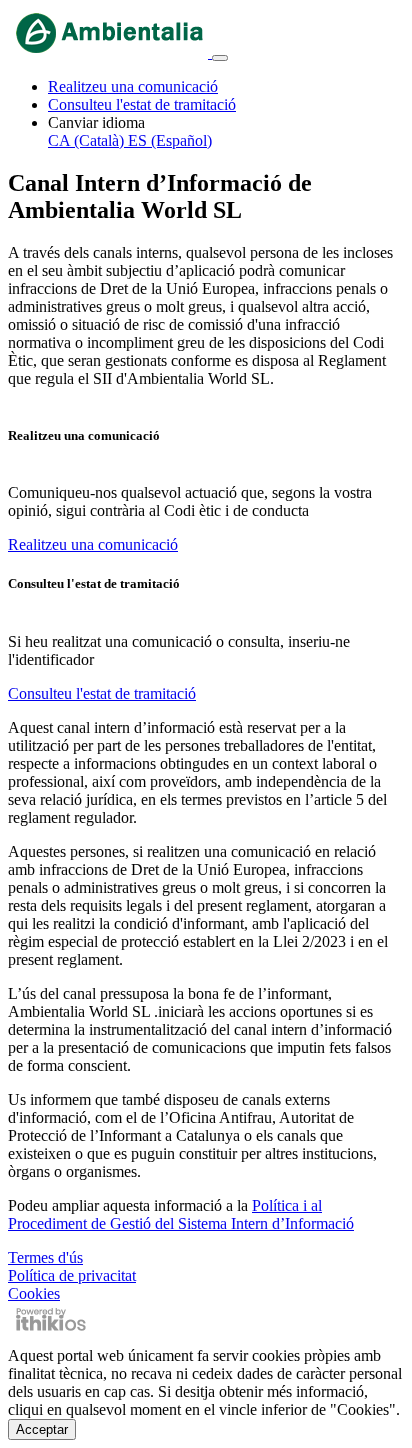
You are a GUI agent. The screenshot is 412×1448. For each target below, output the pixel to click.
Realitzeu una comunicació (133, 86)
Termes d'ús (45, 1257)
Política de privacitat (72, 1275)
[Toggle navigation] (220, 58)
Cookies (34, 1293)
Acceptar (42, 1429)
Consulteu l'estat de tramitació (142, 104)
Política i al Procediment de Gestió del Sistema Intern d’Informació (181, 1214)
